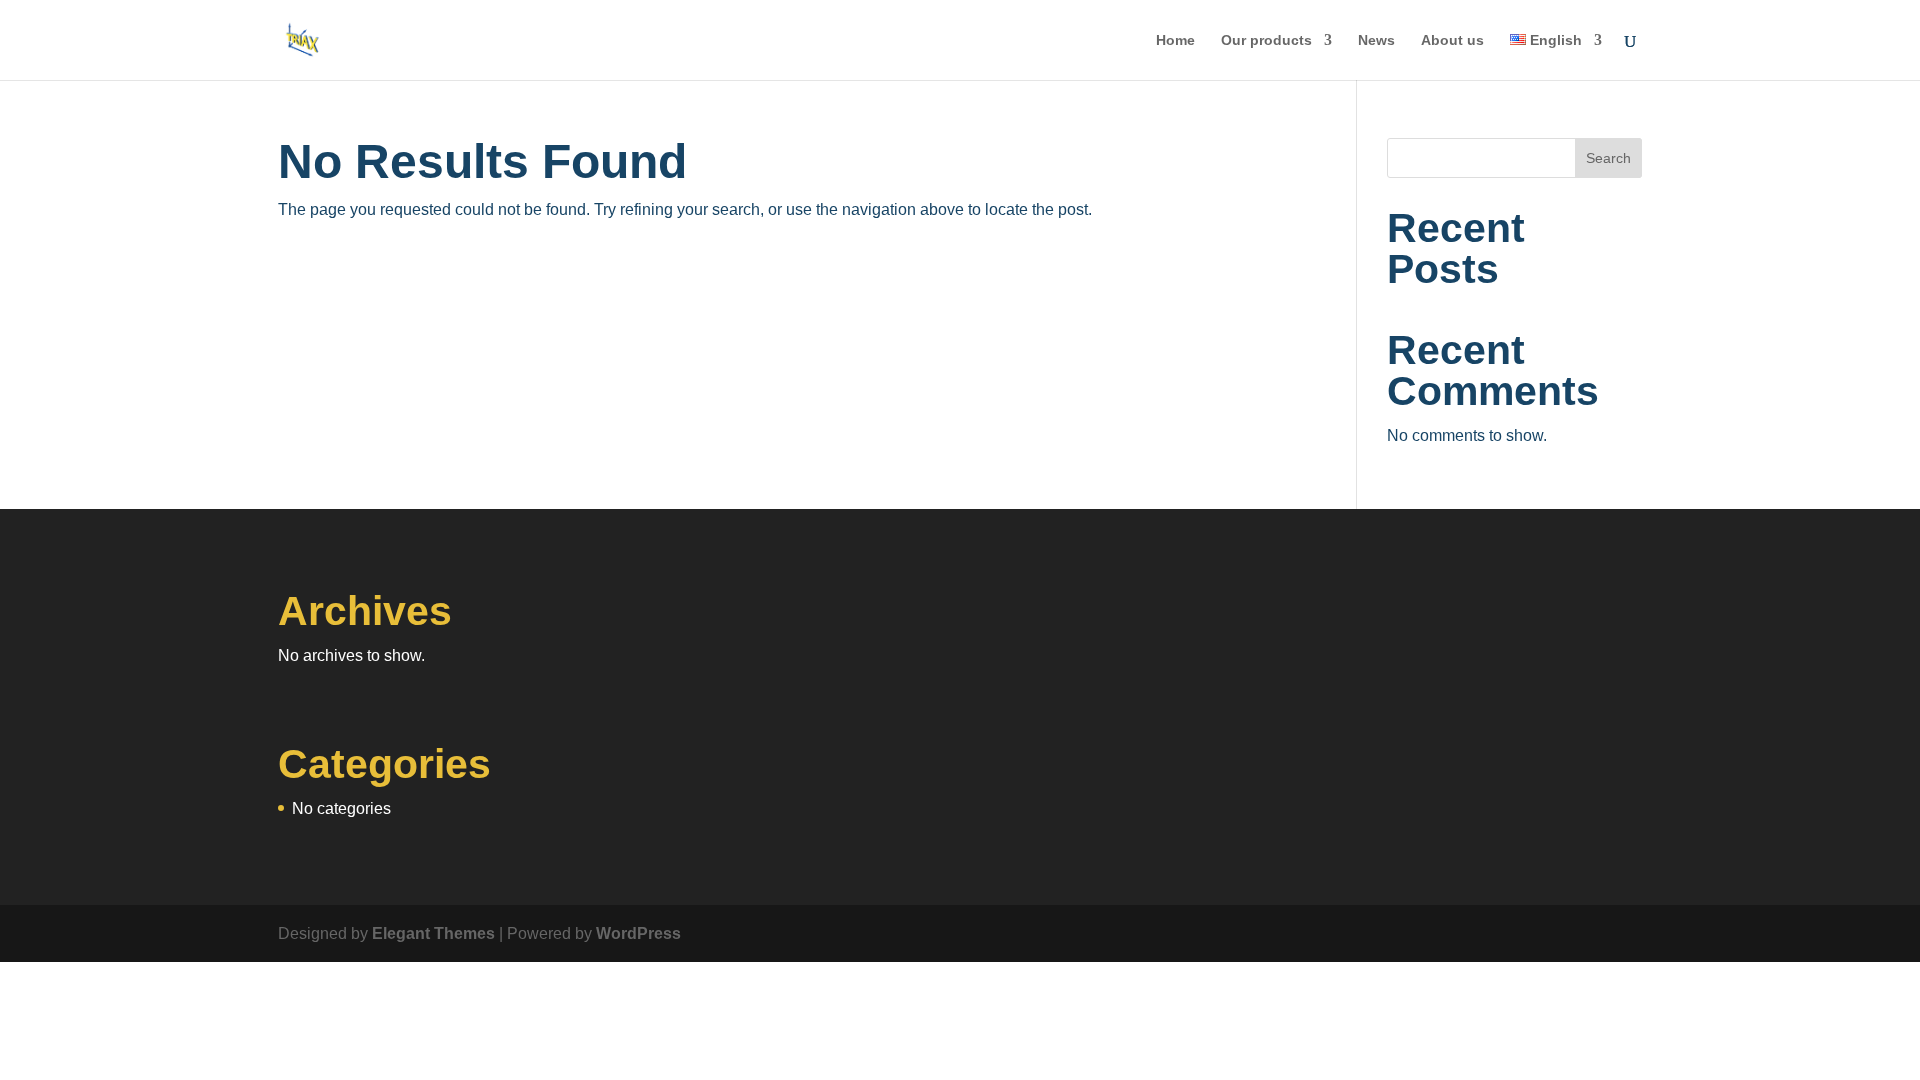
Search (1608, 158)
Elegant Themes (433, 933)
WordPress (638, 933)
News (1376, 40)
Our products (1266, 40)
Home (1175, 40)
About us (1452, 40)
